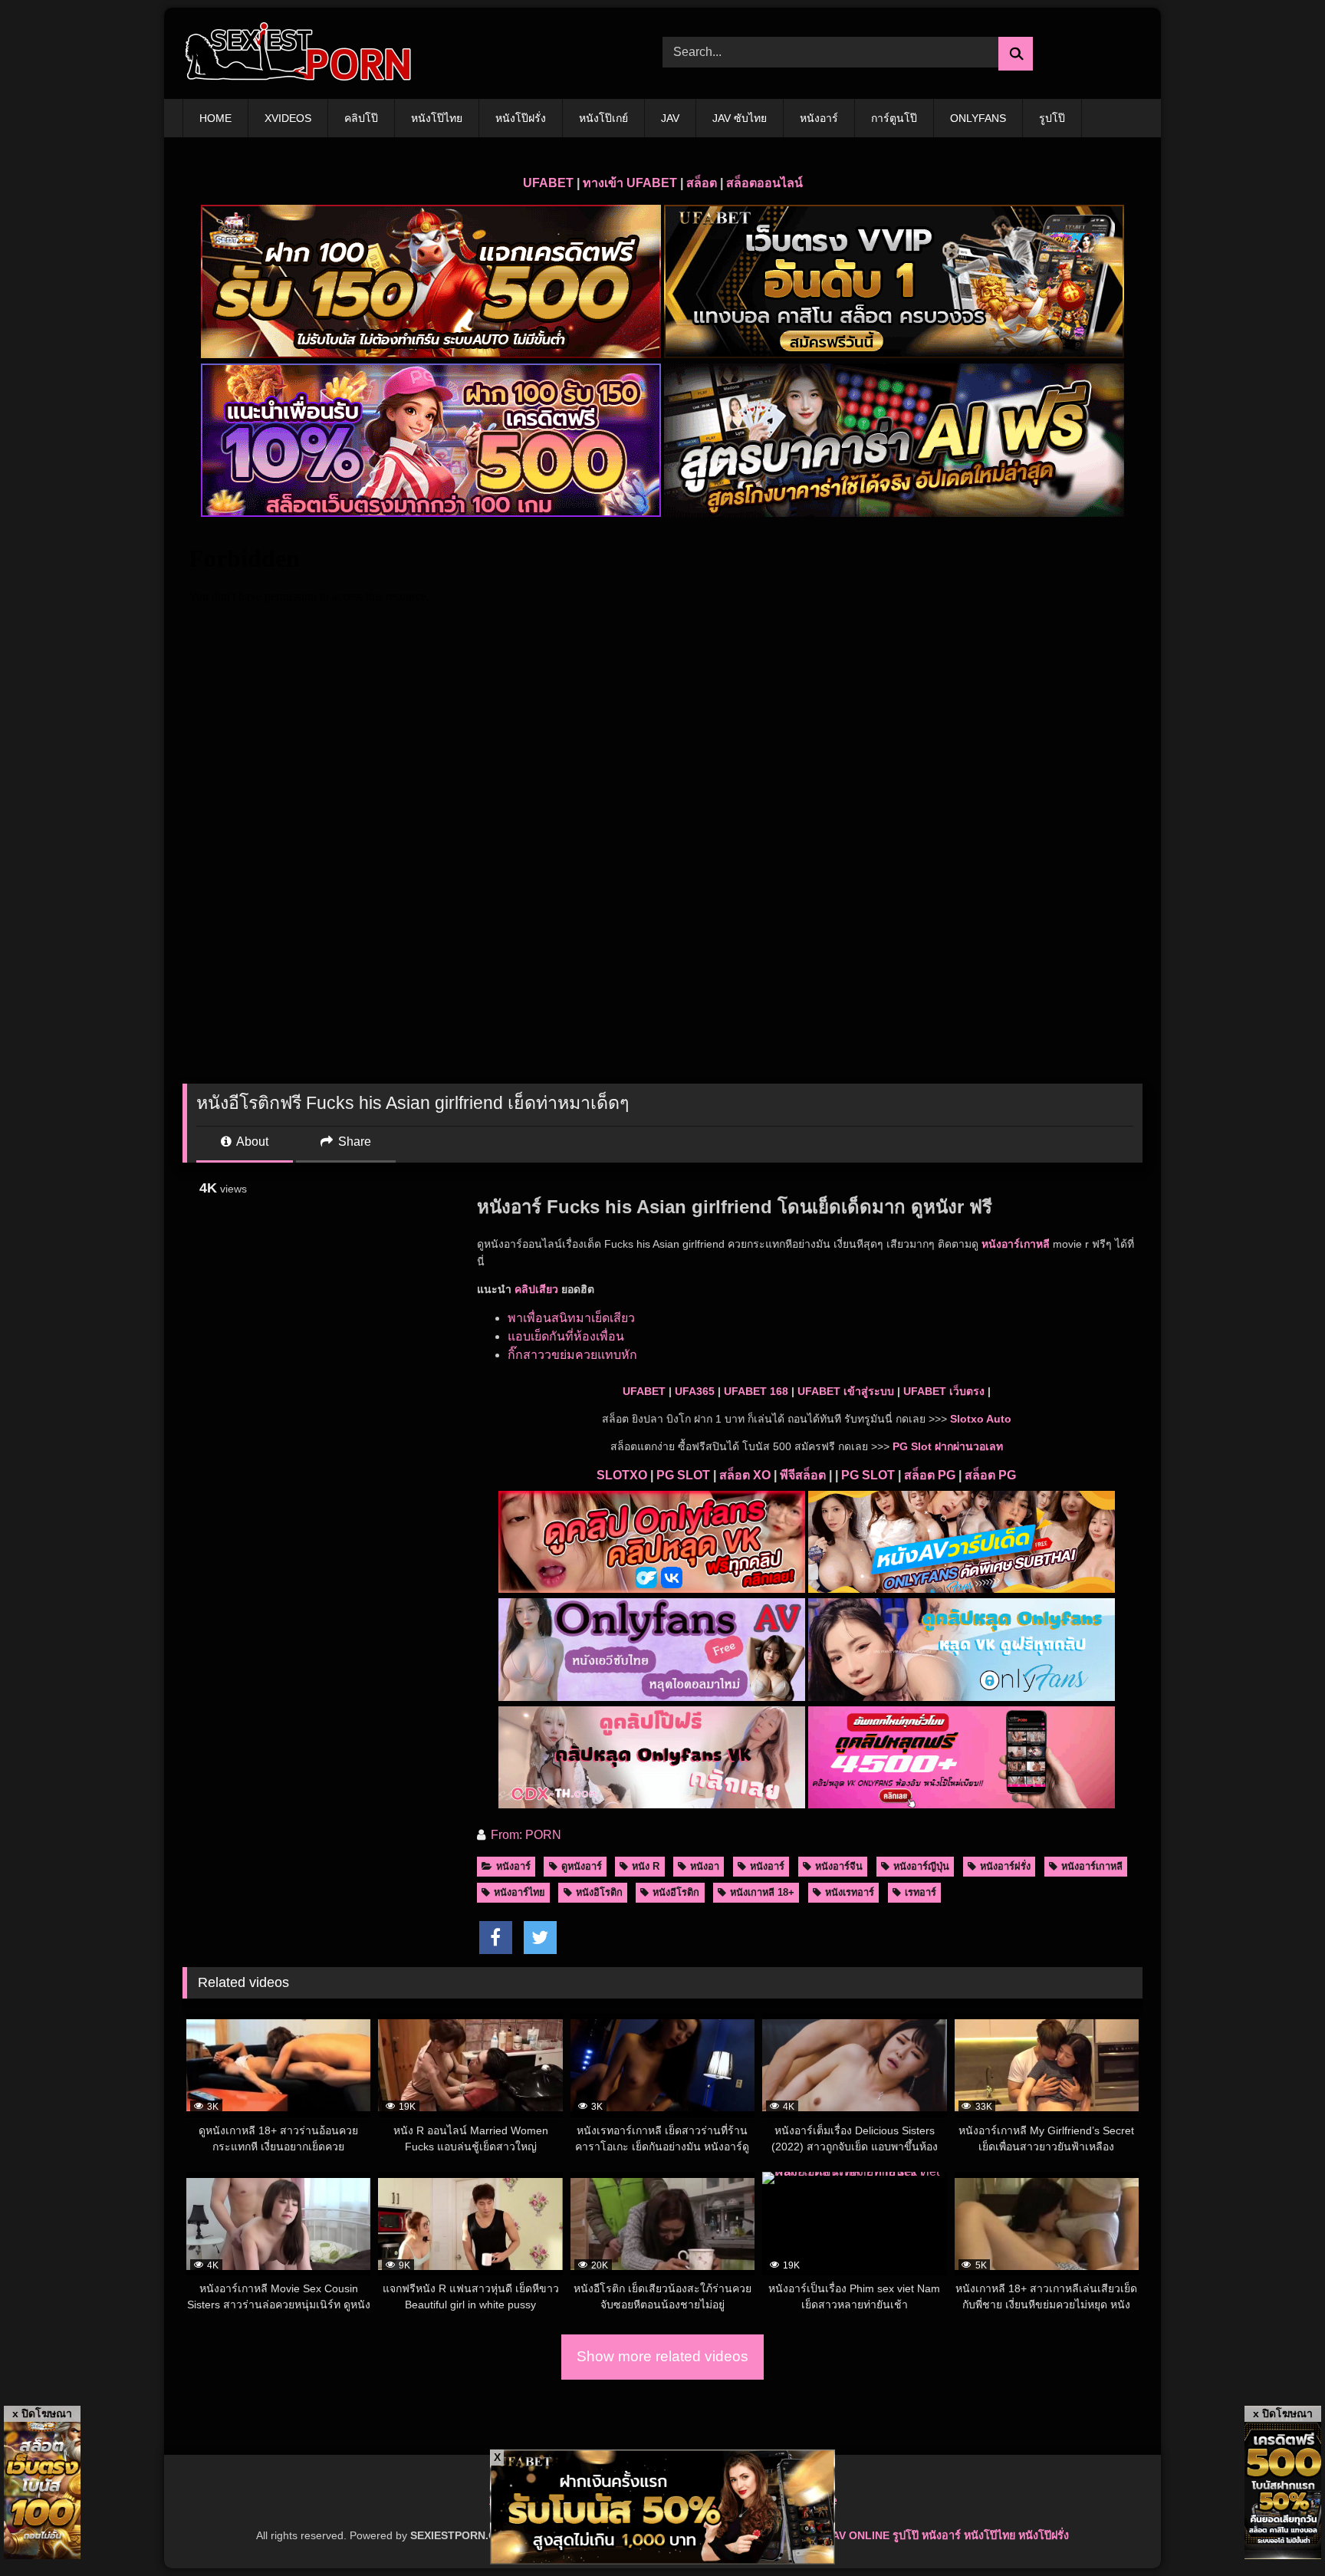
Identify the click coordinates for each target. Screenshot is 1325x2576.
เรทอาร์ (921, 1892)
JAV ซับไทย (740, 118)
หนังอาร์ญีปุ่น (921, 1866)
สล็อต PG (930, 1475)
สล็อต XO (745, 1475)
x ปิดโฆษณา (42, 2413)
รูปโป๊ (1052, 118)
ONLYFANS (978, 118)
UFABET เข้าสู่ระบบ (846, 1391)
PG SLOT (683, 1475)
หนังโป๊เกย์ (603, 118)
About (251, 1142)
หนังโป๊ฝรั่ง (521, 118)
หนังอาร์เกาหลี (1016, 1244)
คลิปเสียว (536, 1289)
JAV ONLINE (858, 2535)
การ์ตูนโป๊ (894, 118)
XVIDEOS (288, 118)
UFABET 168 (756, 1391)
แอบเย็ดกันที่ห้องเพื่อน (566, 1336)
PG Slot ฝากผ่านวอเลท (948, 1446)
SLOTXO (622, 1475)
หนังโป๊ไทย (437, 118)
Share (353, 1142)
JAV (670, 118)
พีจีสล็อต (803, 1475)
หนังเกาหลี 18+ (762, 1892)
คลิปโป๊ (361, 118)
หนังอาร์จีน (839, 1866)
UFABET (548, 183)
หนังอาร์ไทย (519, 1892)
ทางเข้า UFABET (630, 183)
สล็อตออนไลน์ (764, 183)
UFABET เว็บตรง (944, 1391)
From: (506, 1835)
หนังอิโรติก (599, 1892)
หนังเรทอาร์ (850, 1892)
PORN (543, 1835)
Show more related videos (662, 2356)
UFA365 (695, 1391)
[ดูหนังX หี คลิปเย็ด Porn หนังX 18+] (298, 53)
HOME (215, 118)
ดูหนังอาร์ (582, 1866)
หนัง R (646, 1866)
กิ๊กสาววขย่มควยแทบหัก (572, 1355)
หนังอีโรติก (676, 1892)
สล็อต (702, 183)
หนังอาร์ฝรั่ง (1005, 1866)
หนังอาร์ (819, 118)
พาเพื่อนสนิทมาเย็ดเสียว (571, 1318)
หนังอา (705, 1866)
